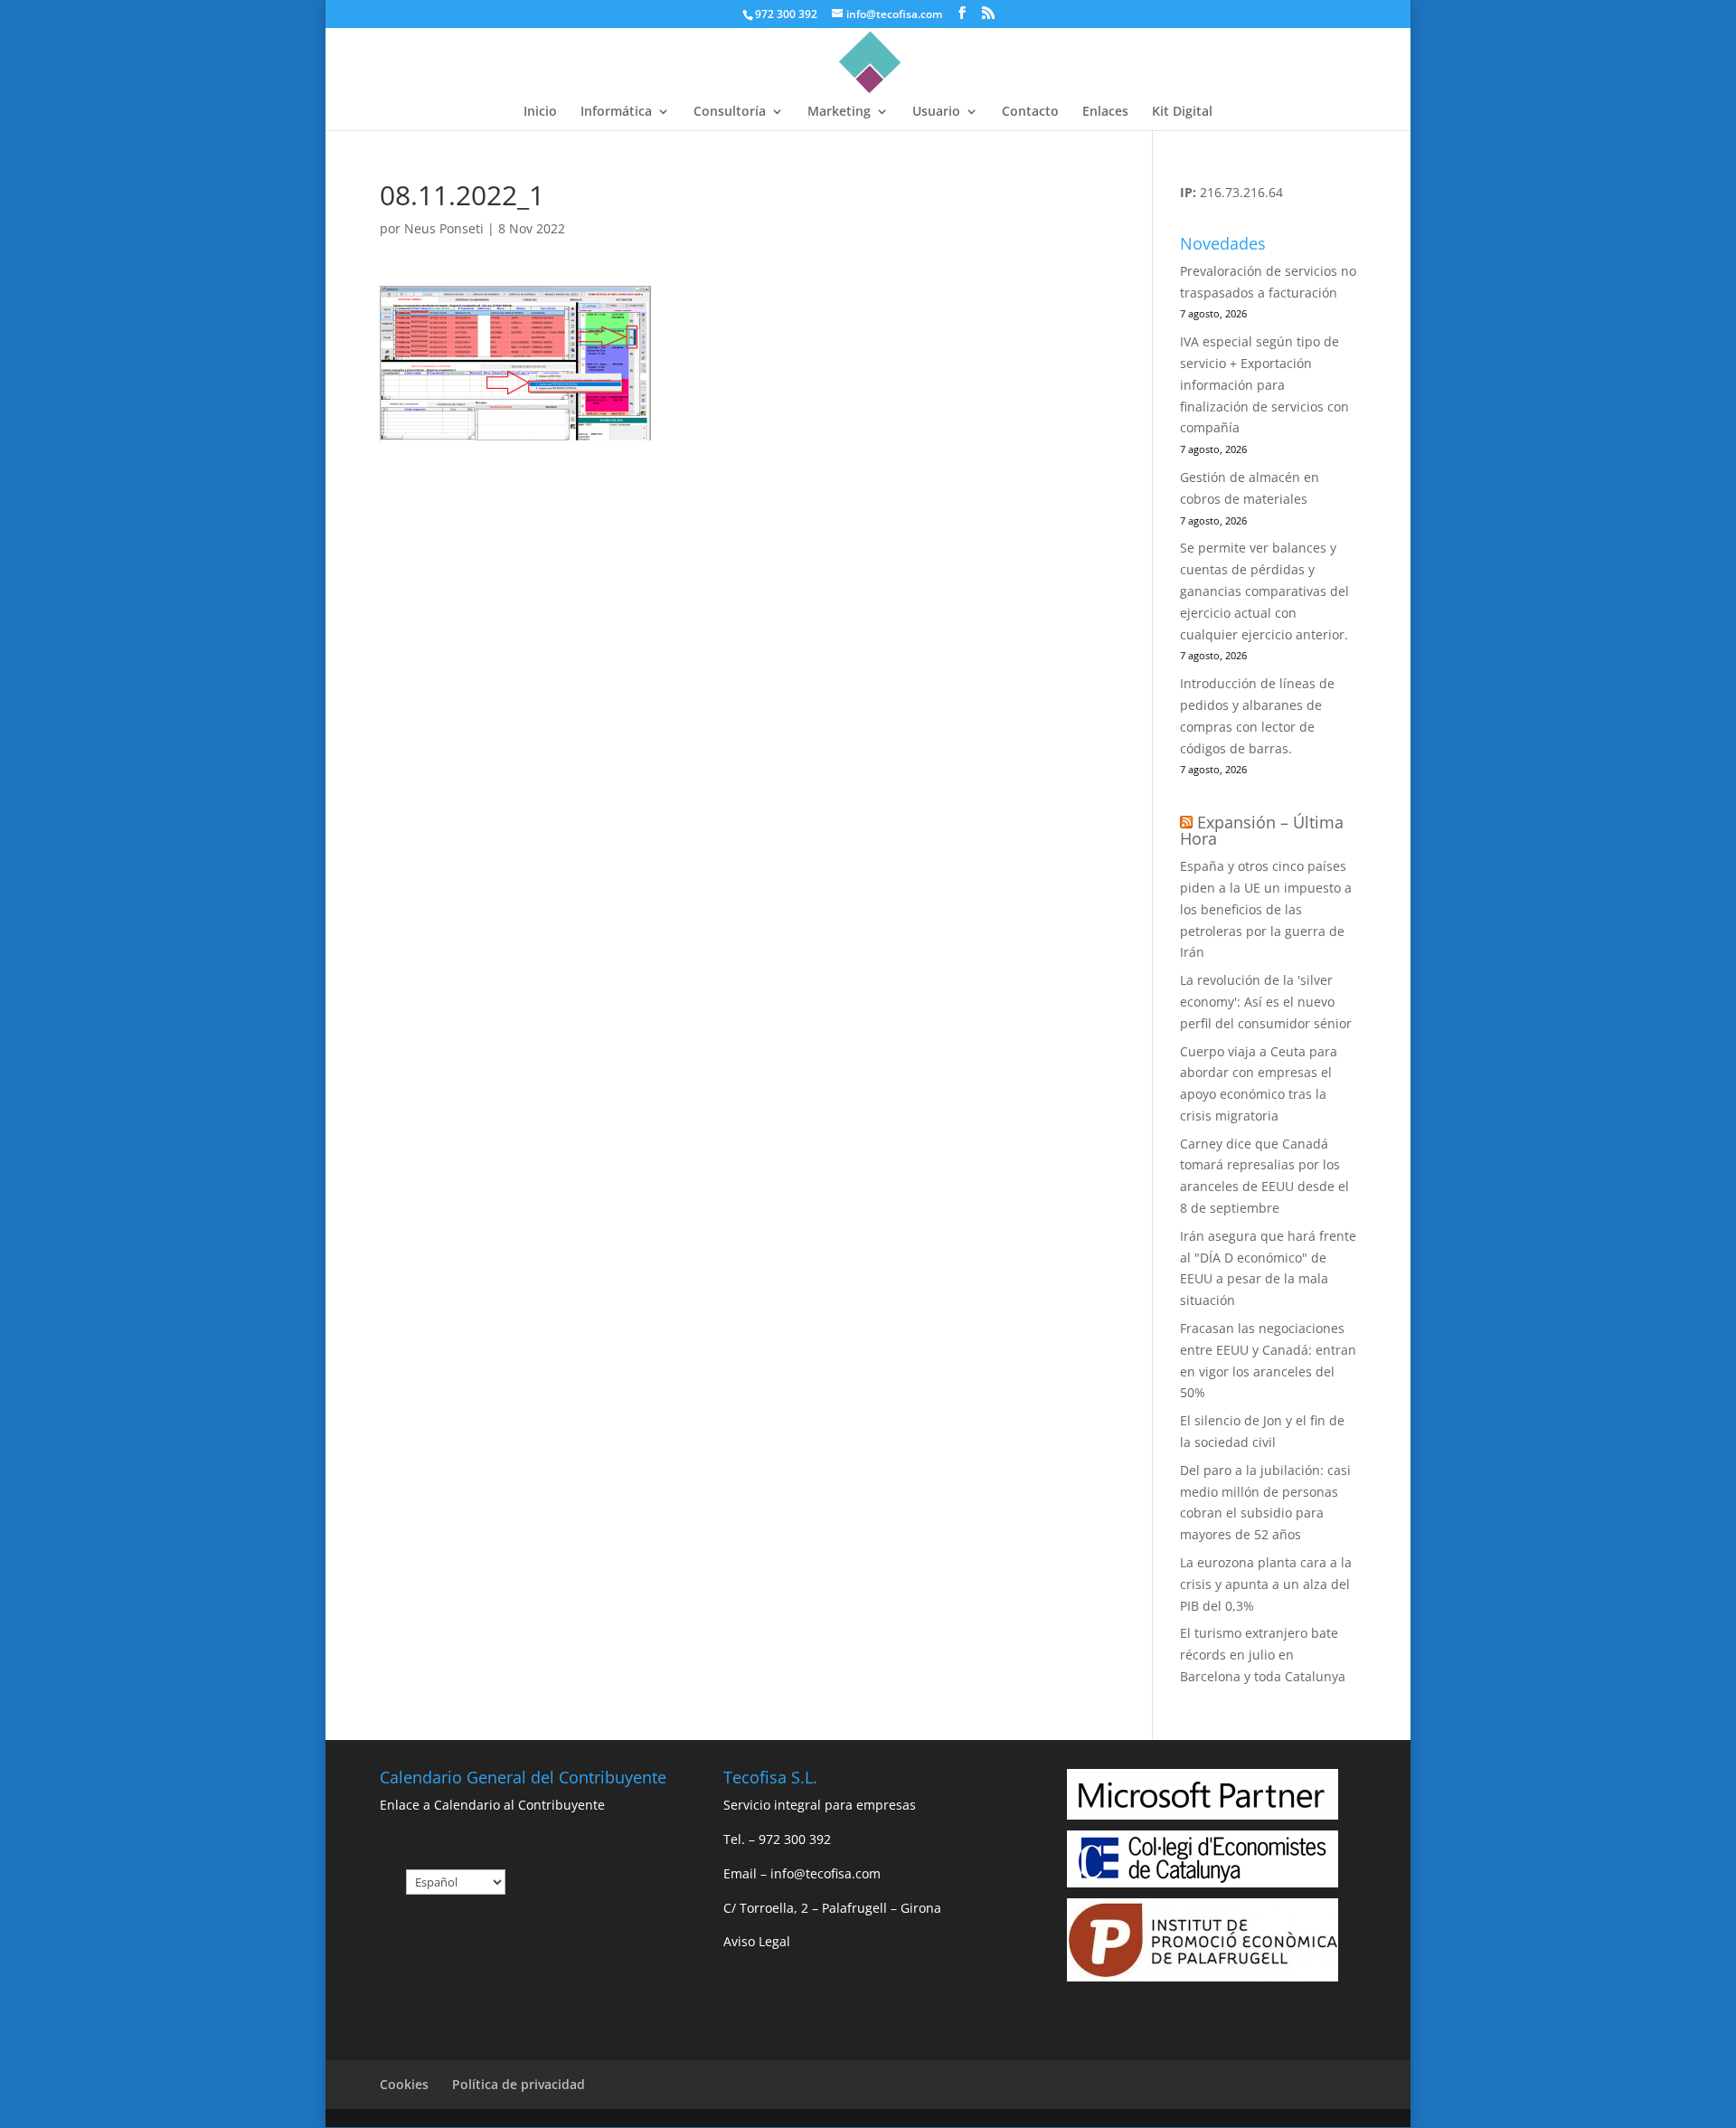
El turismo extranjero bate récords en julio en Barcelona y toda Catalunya (1263, 1655)
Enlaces (1105, 112)
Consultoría (730, 112)
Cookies (404, 2084)
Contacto (1030, 112)
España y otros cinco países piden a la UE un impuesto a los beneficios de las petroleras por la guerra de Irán (1266, 909)
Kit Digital (1182, 112)
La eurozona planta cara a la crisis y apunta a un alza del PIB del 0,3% (1266, 1584)
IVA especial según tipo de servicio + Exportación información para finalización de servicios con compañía (1264, 384)
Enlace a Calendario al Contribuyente (492, 1805)
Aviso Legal (757, 1941)
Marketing (839, 112)
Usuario (936, 112)
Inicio (540, 112)
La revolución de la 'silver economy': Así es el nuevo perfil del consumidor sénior (1266, 1002)
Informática (616, 112)
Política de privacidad (519, 2084)
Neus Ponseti (444, 228)
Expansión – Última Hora (1262, 830)
